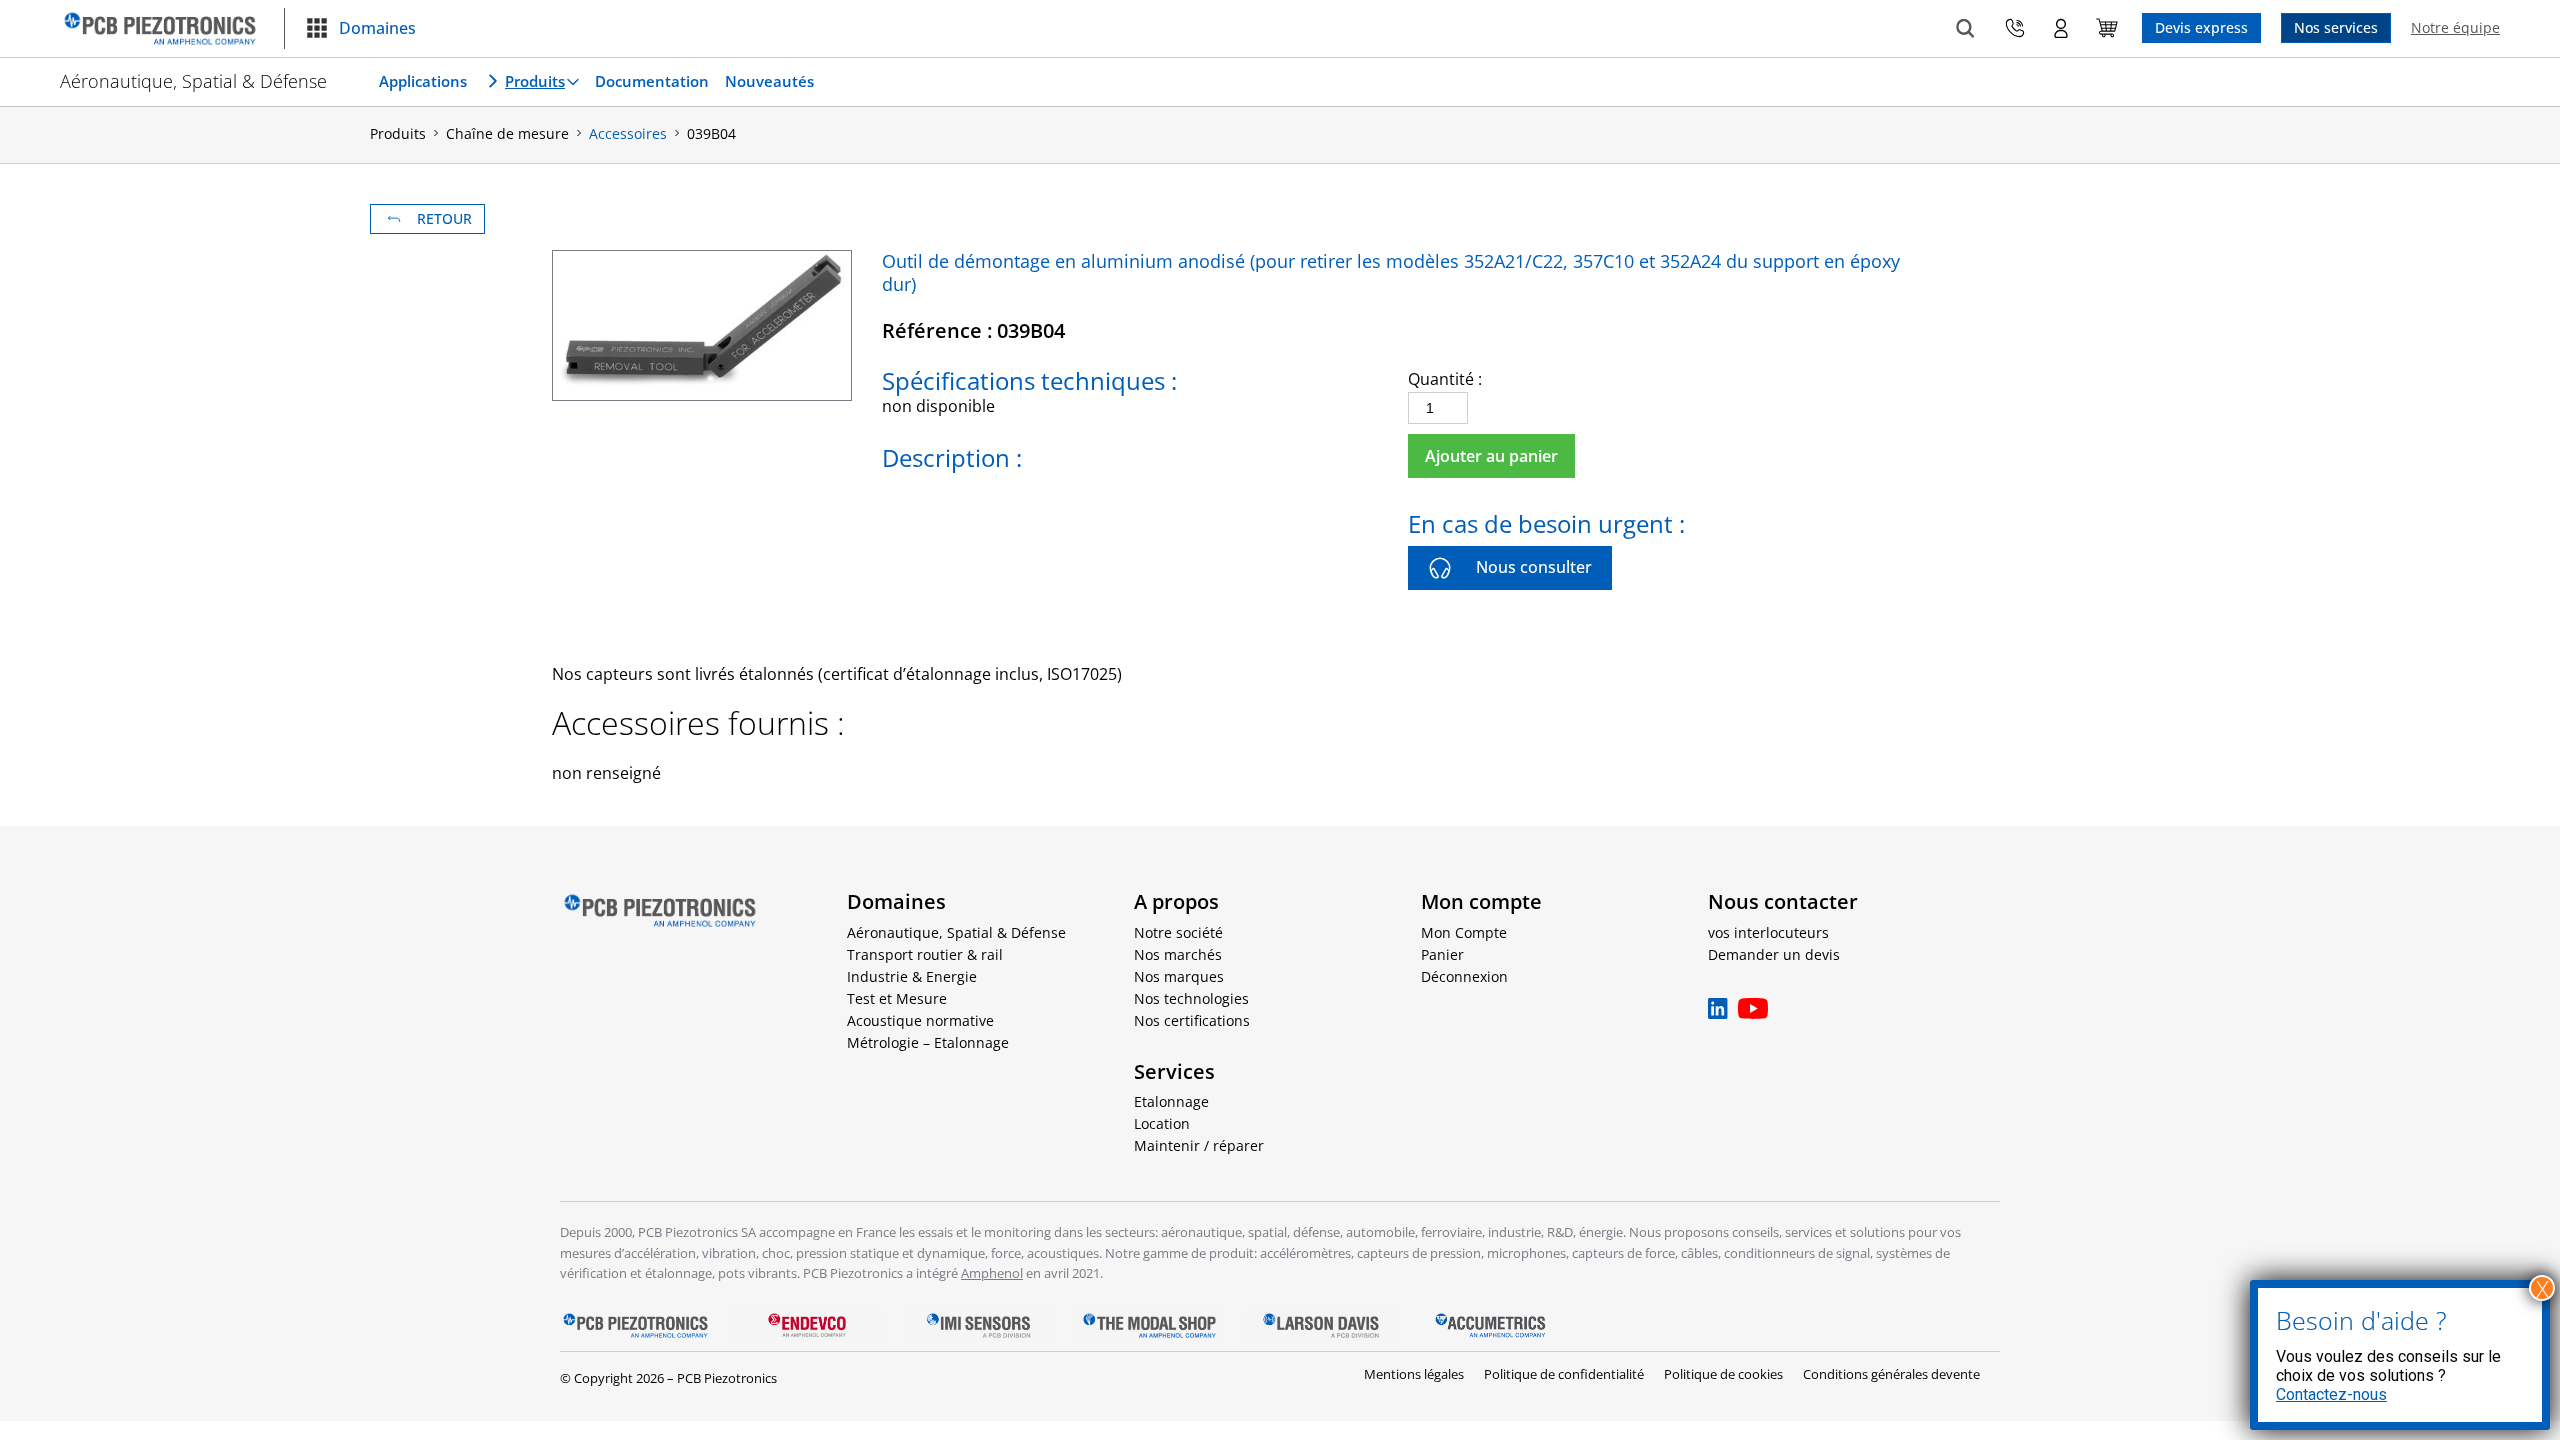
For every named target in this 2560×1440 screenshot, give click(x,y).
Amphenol (992, 1273)
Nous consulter (1534, 567)
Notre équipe (2455, 27)
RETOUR (444, 218)
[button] (360, 29)
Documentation (652, 81)
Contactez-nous (2331, 1394)
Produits (535, 81)
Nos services (2336, 27)
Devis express (2201, 27)
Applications (423, 81)
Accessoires (628, 133)
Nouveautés (769, 81)
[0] (2107, 28)
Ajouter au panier (1491, 456)
